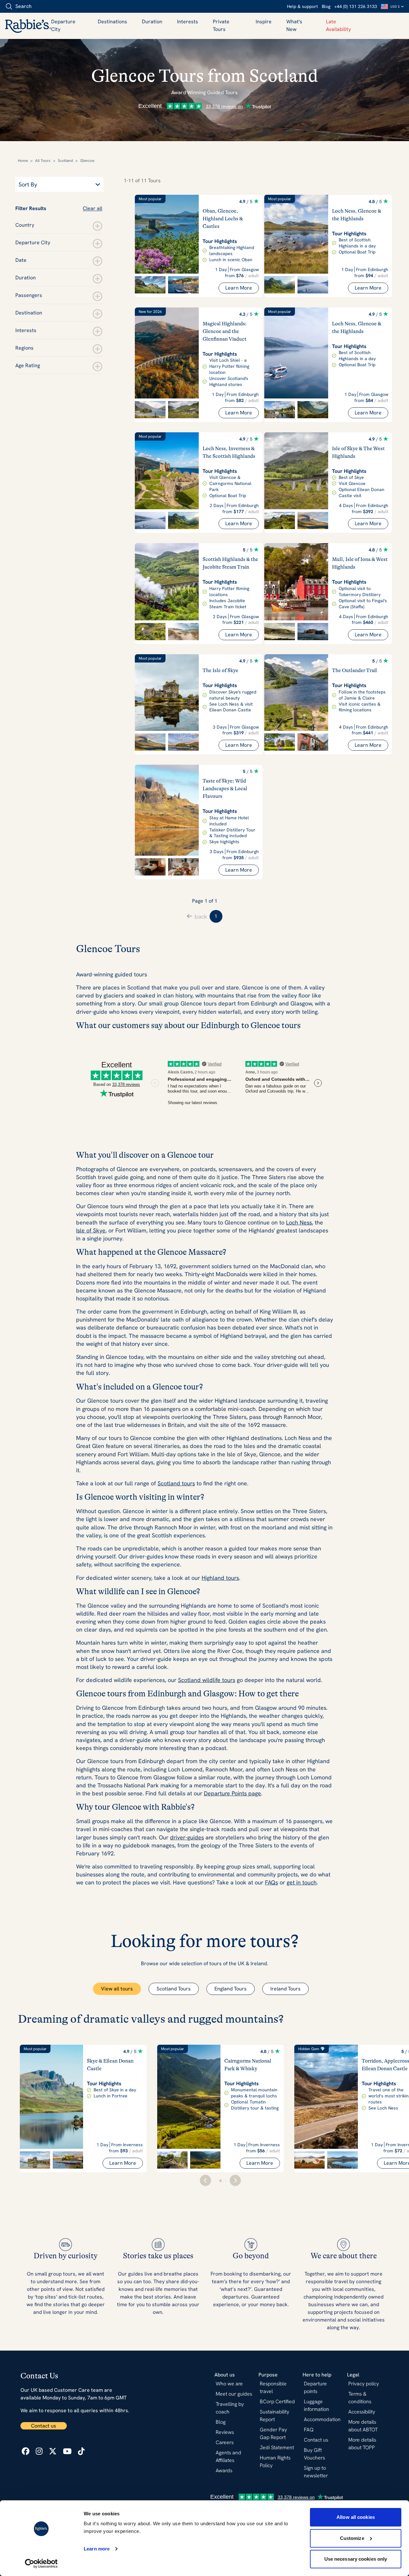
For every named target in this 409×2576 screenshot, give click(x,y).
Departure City (63, 25)
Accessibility (362, 2412)
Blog (326, 6)
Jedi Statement (277, 2447)
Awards (224, 2470)
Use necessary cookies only (356, 2559)
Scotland (65, 161)
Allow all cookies (356, 2517)
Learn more (97, 2549)
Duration (152, 22)
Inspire (264, 22)
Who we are (229, 2384)
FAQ (309, 2430)
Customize (352, 2538)
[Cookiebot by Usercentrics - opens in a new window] (41, 2564)
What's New (294, 25)
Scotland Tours (174, 1989)
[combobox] (41, 6)
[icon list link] (26, 2451)
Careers (225, 2442)
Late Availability (338, 25)
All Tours (43, 161)
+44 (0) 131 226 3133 (356, 6)
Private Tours (221, 25)
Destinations (112, 22)
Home (23, 161)
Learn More (239, 288)
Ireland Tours (286, 1989)
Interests (188, 22)
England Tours (231, 1989)
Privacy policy (364, 2384)
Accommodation (322, 2419)
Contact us (44, 2426)
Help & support (302, 6)
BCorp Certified (277, 2402)
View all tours (117, 1989)
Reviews (225, 2432)
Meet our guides (234, 2394)
